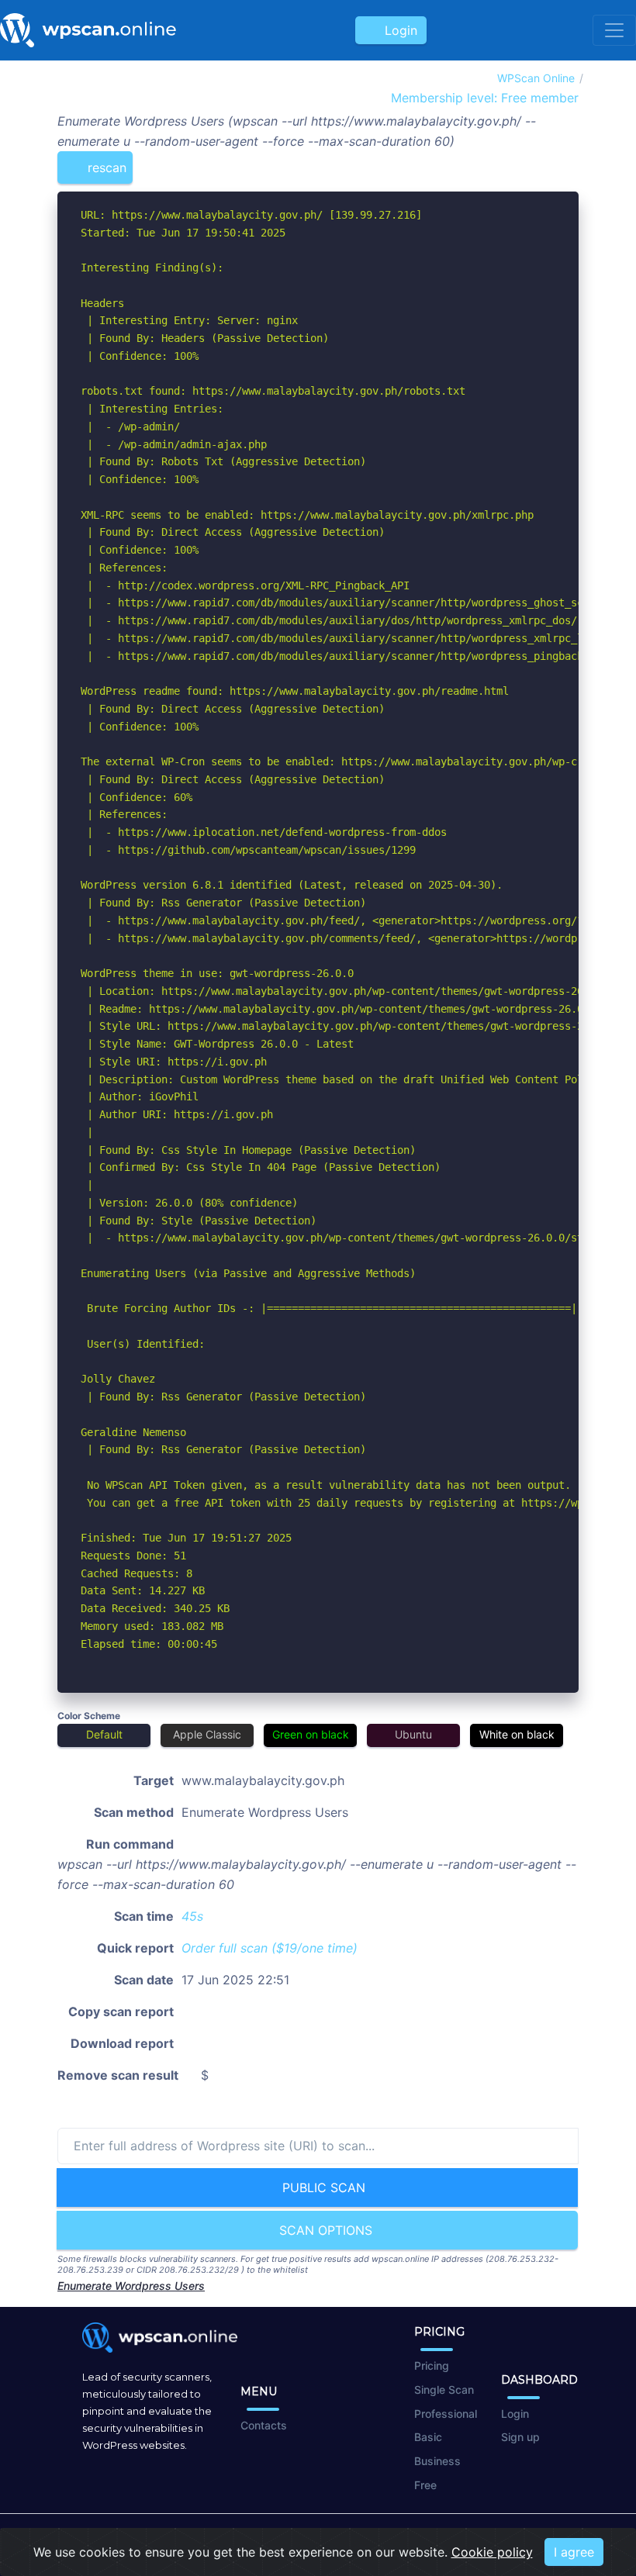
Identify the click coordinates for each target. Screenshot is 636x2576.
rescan (105, 167)
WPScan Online (536, 78)
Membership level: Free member (483, 98)
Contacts (264, 2425)
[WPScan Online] (88, 30)
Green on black (311, 1734)
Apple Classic (207, 1734)
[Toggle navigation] (614, 30)
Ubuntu (413, 1734)
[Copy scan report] (518, 161)
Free (425, 2485)
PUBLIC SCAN (322, 2188)
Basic (428, 2437)
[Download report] (544, 161)
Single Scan (444, 2390)
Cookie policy (492, 2552)
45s (192, 1916)
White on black (517, 1734)
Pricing (432, 2365)
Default (104, 1734)
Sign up (520, 2437)
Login (397, 30)
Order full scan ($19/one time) (270, 1948)
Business (437, 2461)
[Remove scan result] (569, 161)
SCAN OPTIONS (324, 2230)
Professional (446, 2414)
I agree (574, 2552)
